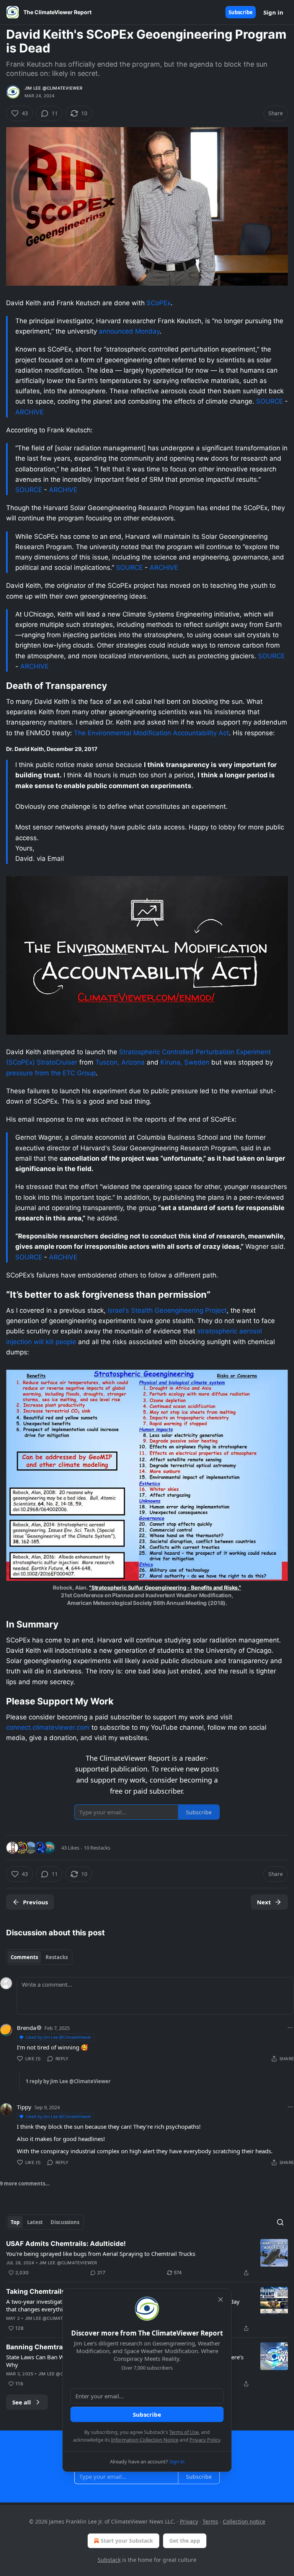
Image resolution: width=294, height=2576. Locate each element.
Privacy (189, 2521)
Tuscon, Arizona (120, 1062)
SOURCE (269, 401)
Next (264, 1902)
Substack (109, 2560)
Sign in (273, 12)
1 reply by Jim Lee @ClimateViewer (68, 2081)
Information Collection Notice (145, 2440)
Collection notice (244, 2521)
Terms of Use (184, 2432)
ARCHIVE (29, 412)
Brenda (26, 2028)
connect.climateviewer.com (48, 1727)
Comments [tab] (24, 1957)
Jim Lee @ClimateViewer (53, 88)
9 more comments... (25, 2183)
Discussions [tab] (65, 2222)
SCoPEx (159, 303)
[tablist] (39, 1957)
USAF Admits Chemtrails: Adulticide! (66, 2244)
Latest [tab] (35, 2222)
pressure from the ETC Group (51, 1073)
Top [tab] (15, 2222)
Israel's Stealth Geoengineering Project (167, 1310)
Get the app (185, 2541)
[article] (147, 2258)
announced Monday (129, 331)
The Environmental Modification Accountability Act (151, 733)
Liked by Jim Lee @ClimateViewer (59, 2037)
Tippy (24, 2107)
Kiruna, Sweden (185, 1062)
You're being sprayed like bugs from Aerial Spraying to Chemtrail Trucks (101, 2254)
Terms (210, 2521)
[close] (220, 2300)
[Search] (280, 2222)
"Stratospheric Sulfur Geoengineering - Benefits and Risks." (165, 1587)
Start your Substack (127, 2541)
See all (22, 2402)
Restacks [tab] (57, 1957)
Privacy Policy (205, 2440)
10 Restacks (97, 1848)
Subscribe (241, 12)
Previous (35, 1902)
